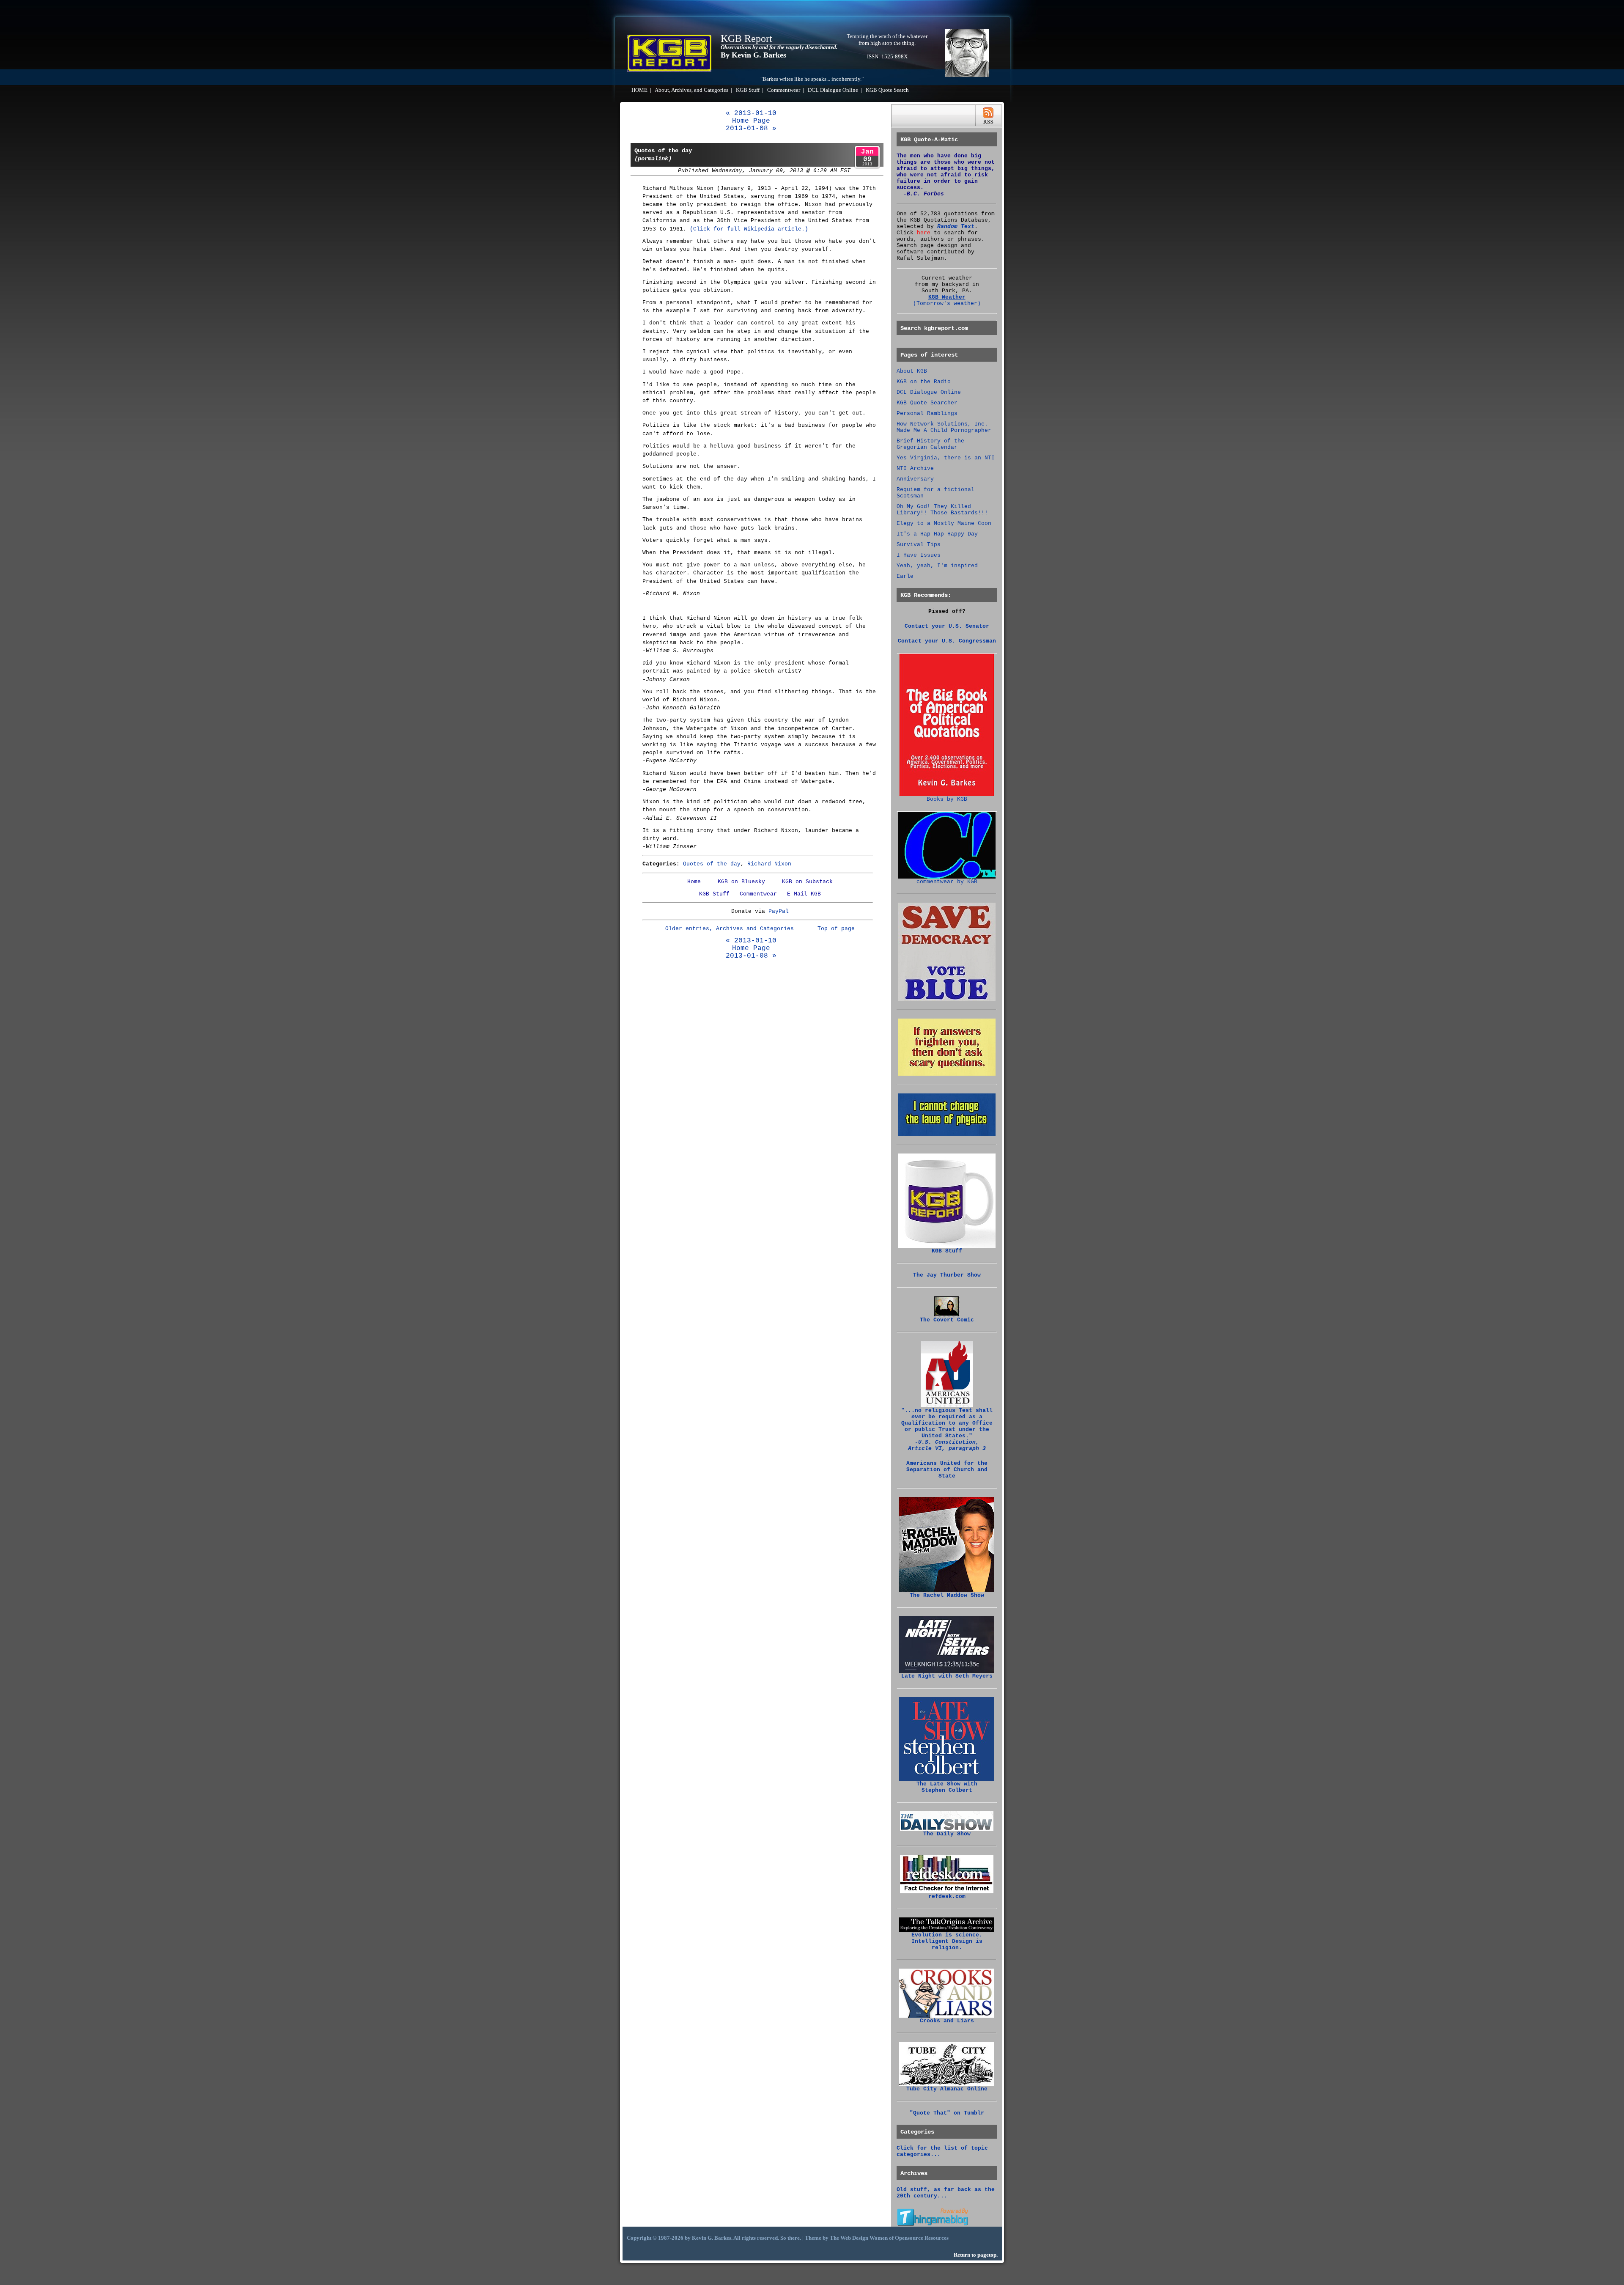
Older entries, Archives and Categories (730, 929)
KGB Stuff (748, 90)
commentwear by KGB (947, 882)
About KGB (912, 371)
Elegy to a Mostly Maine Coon (944, 523)
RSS (988, 116)
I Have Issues (919, 555)
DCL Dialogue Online (833, 90)
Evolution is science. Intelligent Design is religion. (947, 1941)
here (924, 233)
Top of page (836, 929)
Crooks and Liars (947, 2021)
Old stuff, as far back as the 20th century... (946, 2193)
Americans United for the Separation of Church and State (947, 1470)
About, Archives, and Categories (691, 90)
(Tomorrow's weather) (947, 303)
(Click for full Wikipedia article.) (749, 229)
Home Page (751, 121)
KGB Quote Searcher (927, 403)
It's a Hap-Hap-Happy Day (937, 534)
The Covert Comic (947, 1320)
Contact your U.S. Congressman (947, 641)
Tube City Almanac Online (947, 2089)
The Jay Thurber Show (947, 1275)
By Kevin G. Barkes (753, 55)
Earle (905, 576)
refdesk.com (947, 1896)
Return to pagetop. (976, 2255)
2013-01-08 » (751, 129)
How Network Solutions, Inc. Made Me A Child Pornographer (944, 427)
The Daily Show (947, 1834)
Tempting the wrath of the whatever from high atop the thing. (887, 40)
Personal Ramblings (927, 413)
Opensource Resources (922, 2238)
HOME (639, 90)
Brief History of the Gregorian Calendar (930, 444)
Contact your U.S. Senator (947, 626)
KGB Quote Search (887, 90)
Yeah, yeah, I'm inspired (937, 566)
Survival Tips (919, 545)
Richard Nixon (769, 864)
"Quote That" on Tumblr (947, 2113)
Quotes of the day (712, 864)
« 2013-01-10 (751, 113)
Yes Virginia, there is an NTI (946, 458)
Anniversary (915, 479)
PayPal (779, 911)
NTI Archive (915, 468)
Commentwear (784, 90)
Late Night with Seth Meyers (947, 1676)
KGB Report (746, 38)
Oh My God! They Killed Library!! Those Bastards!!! (942, 510)
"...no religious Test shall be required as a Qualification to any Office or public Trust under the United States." (947, 1429)
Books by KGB (947, 799)
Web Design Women (864, 2238)
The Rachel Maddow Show (947, 1595)
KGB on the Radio (924, 382)
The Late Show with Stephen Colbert (947, 1787)
